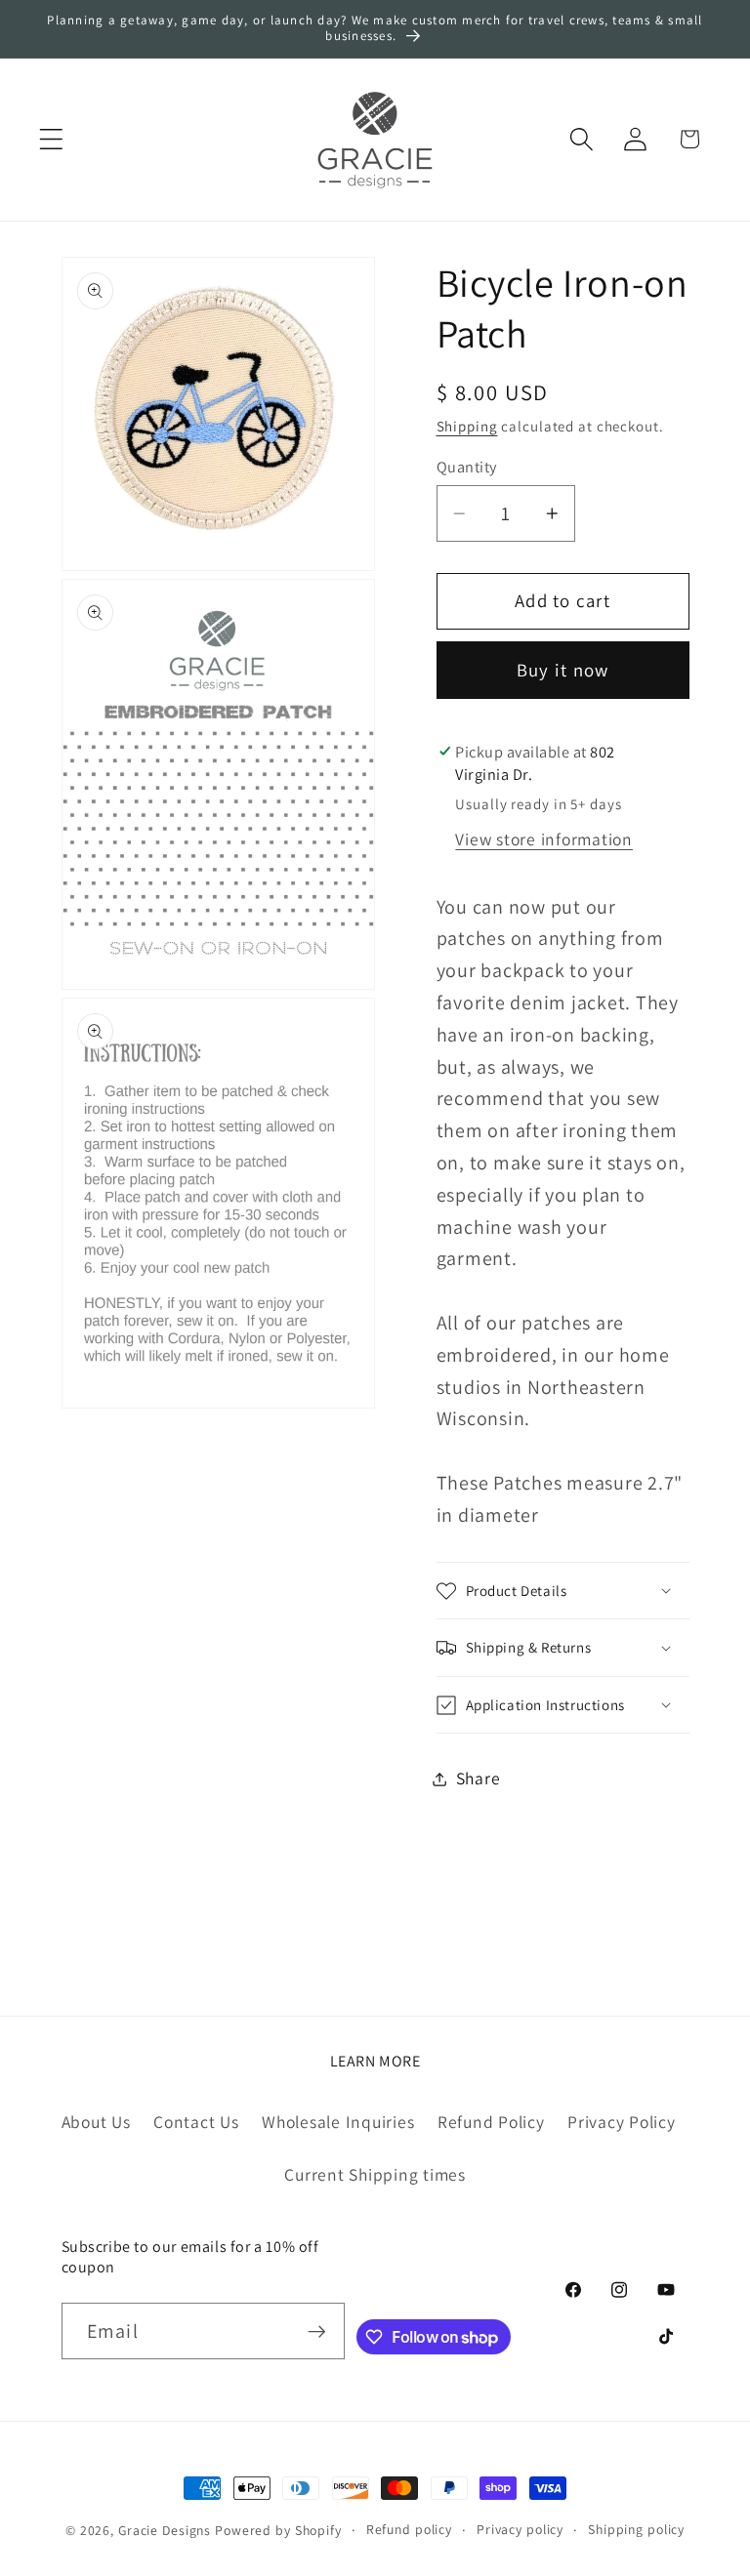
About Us (96, 2122)
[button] (51, 139)
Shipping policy (636, 2529)
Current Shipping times (375, 2174)
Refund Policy (491, 2122)
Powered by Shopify (278, 2530)
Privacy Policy (622, 2122)
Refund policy (409, 2529)
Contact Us (196, 2122)
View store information (544, 839)
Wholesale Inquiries (338, 2122)
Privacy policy (520, 2529)
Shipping (467, 426)
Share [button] (479, 1778)
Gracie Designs (165, 2530)
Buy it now (563, 670)
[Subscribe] (317, 2331)
